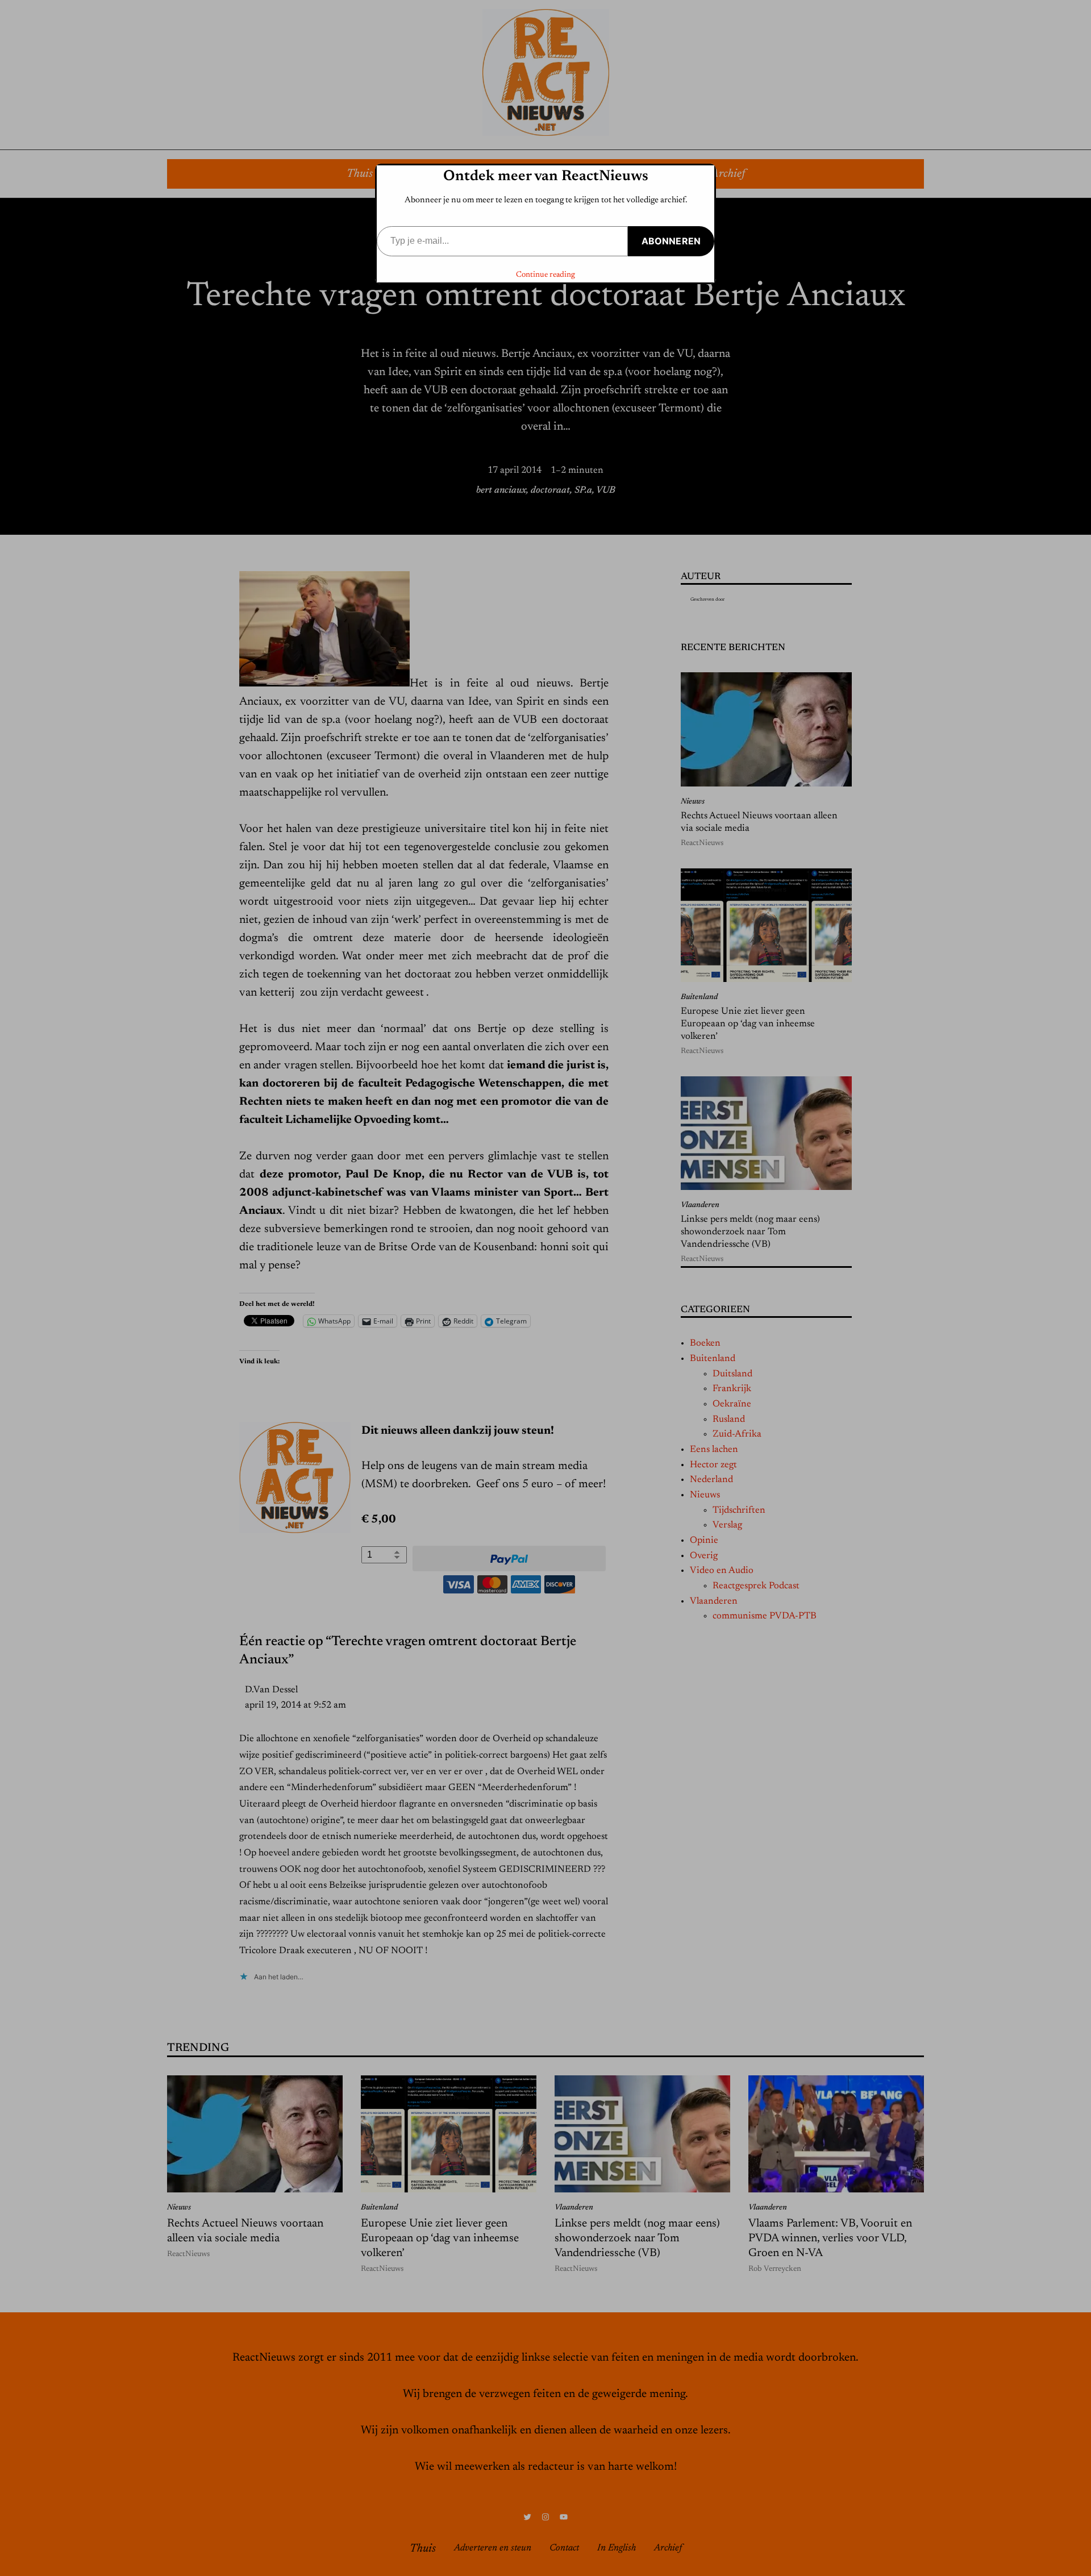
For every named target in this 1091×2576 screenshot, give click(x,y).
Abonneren (671, 241)
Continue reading (545, 275)
